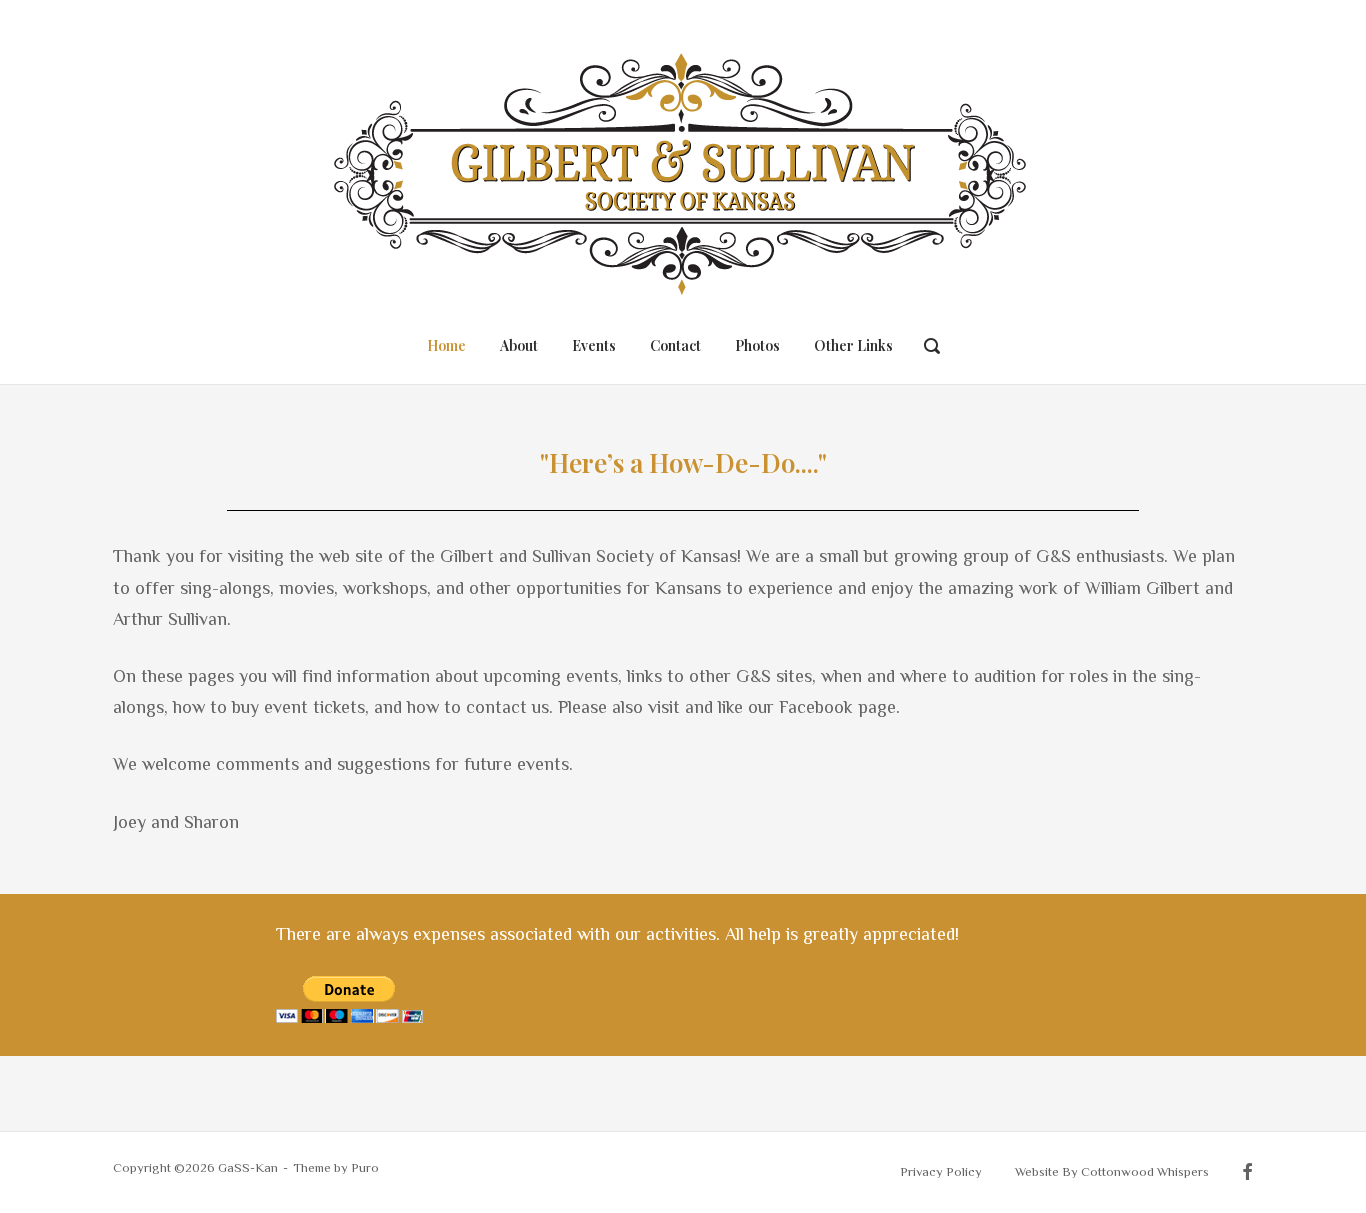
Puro (365, 1167)
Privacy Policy (941, 1171)
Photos (757, 345)
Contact (675, 345)
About (519, 345)
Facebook (1247, 1172)
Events (594, 345)
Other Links (853, 345)
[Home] (683, 167)
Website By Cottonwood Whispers (1112, 1171)
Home (446, 345)
